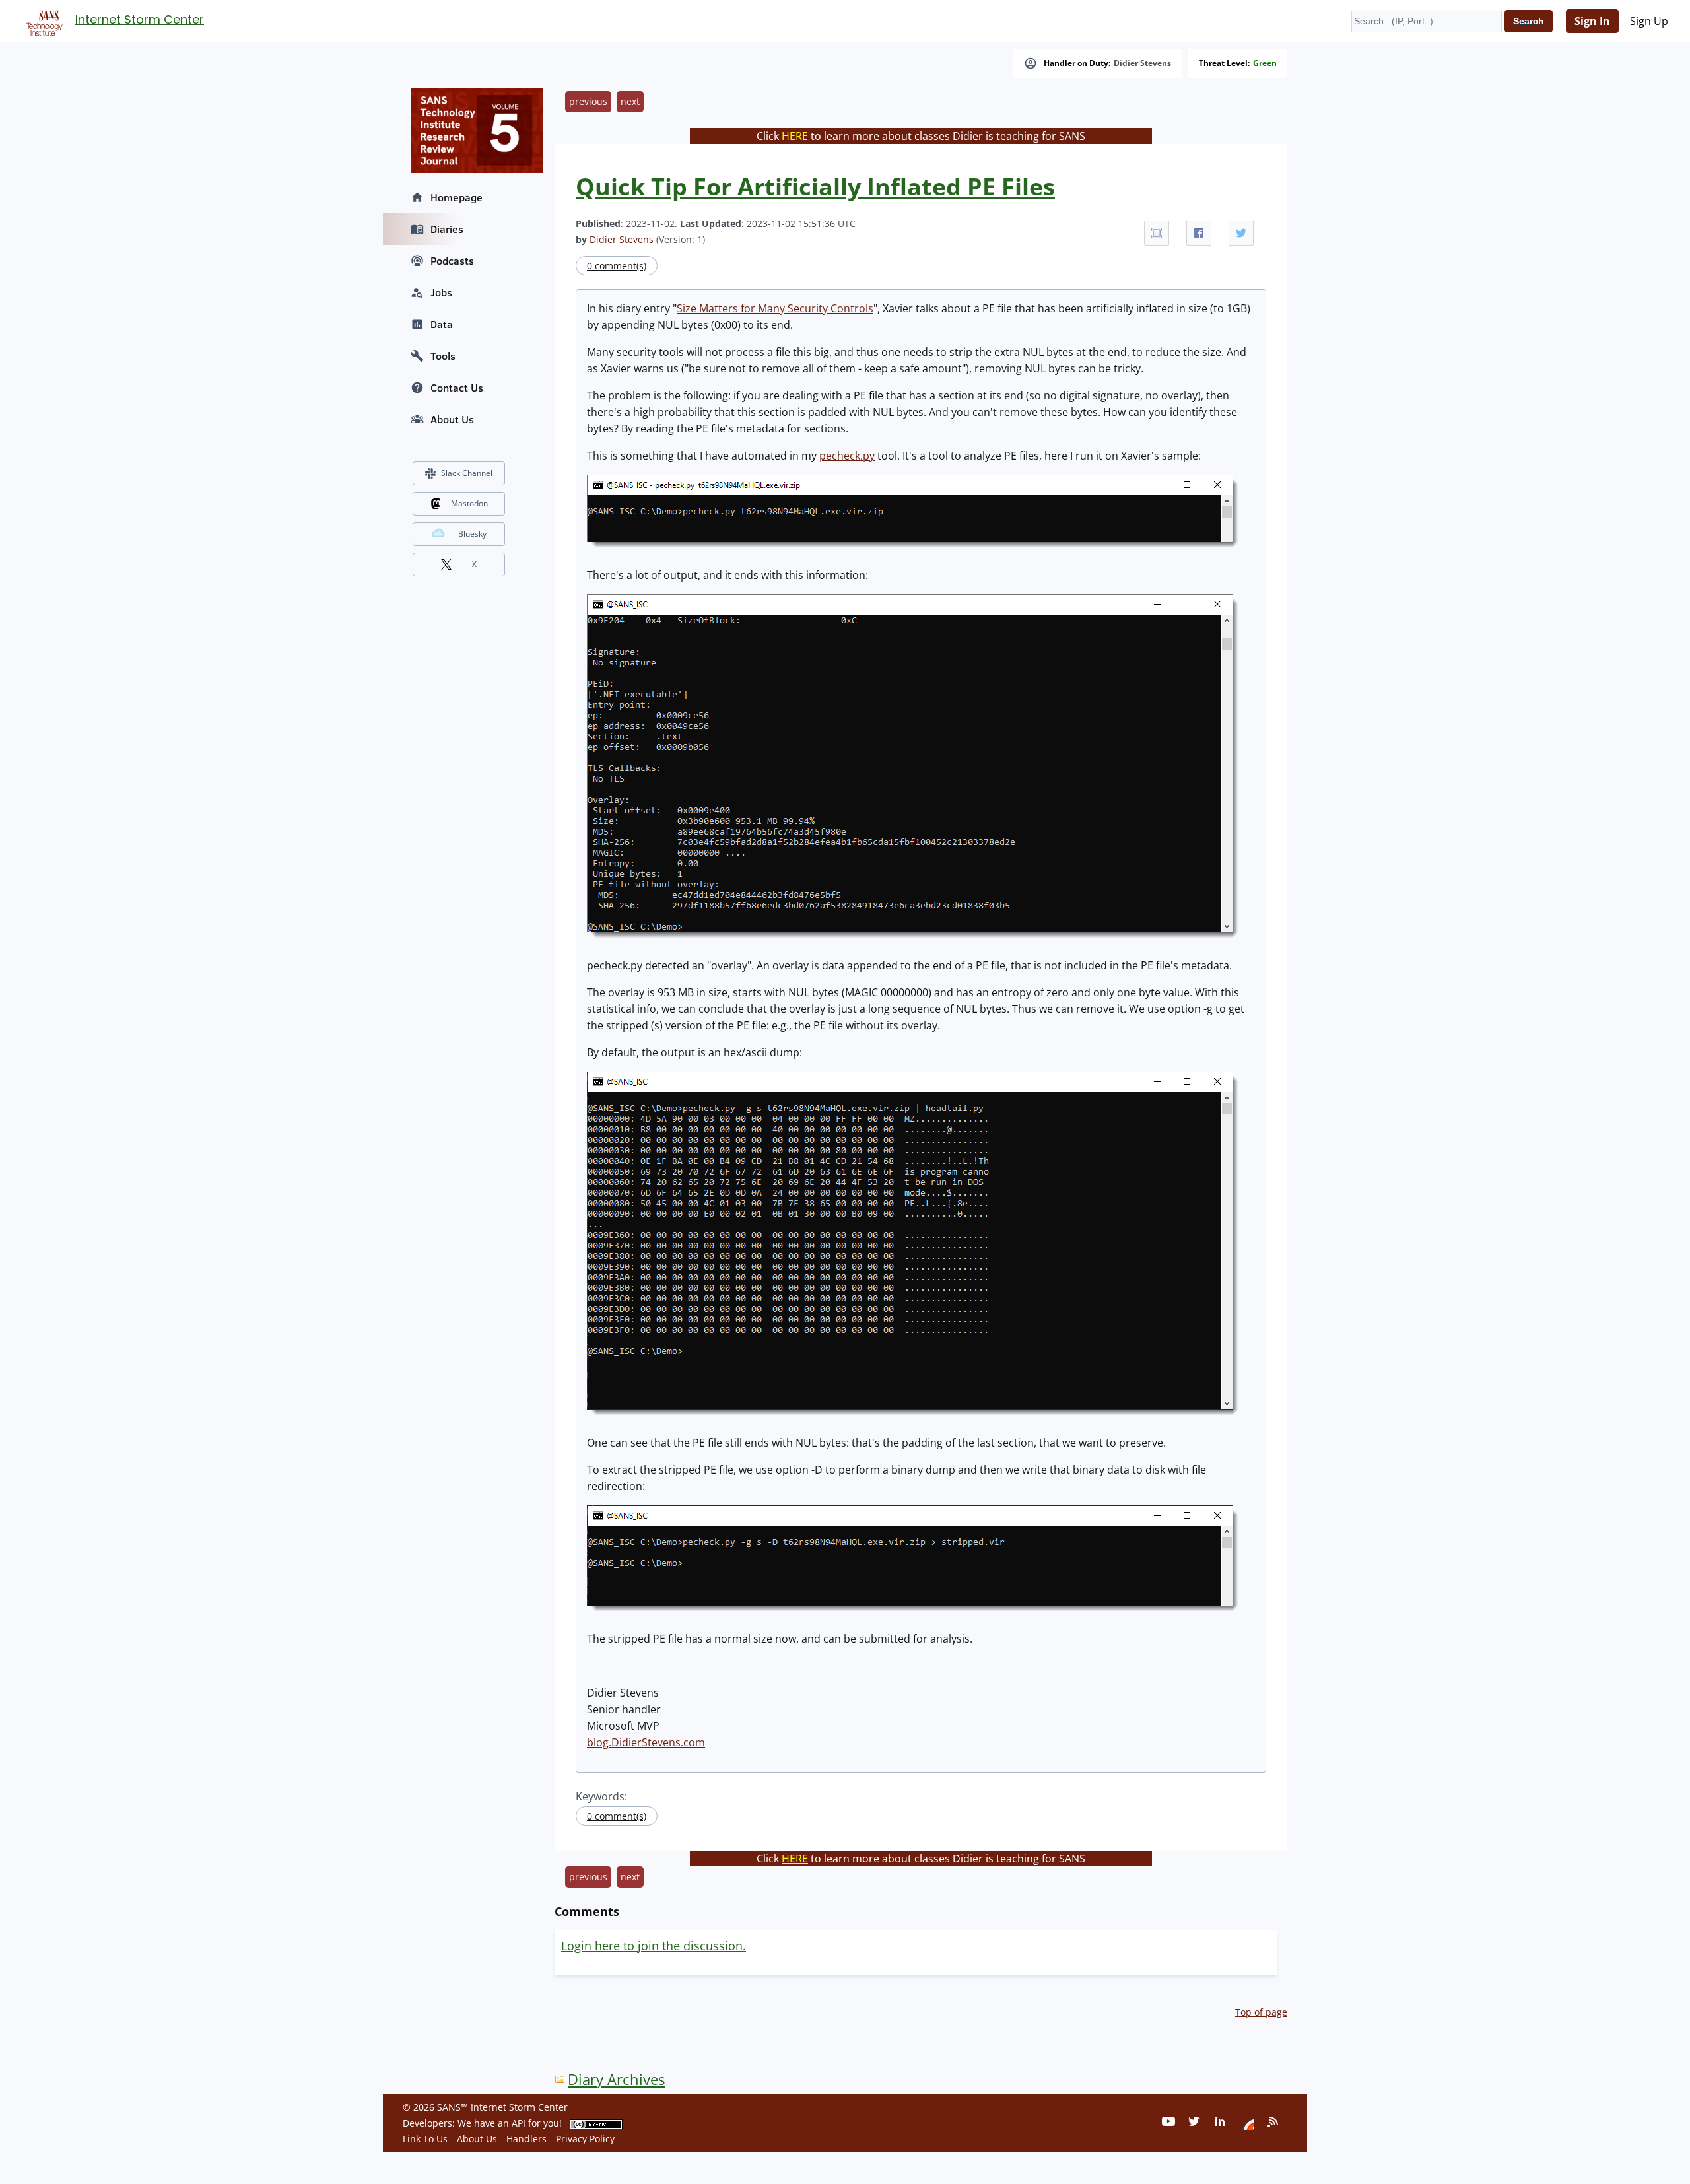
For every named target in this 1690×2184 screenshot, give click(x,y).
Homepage (456, 197)
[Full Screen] (1157, 233)
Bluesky (472, 534)
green (1265, 63)
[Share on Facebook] (1199, 233)
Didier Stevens (1142, 63)
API (519, 2123)
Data (442, 324)
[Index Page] (42, 20)
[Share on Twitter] (1241, 233)
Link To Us (425, 2139)
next (630, 101)
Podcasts (452, 261)
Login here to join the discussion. (654, 1946)
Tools (443, 356)
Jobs (441, 292)
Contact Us (457, 388)
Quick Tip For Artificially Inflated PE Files (815, 187)
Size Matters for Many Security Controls (775, 308)
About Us (452, 419)
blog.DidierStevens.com (646, 1742)
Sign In (1592, 21)
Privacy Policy (585, 2139)
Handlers (526, 2139)
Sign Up (1649, 21)
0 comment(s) (617, 266)
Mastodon (469, 503)
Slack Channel (467, 473)
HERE (795, 136)
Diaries (447, 229)
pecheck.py (847, 456)
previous (588, 101)
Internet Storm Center (140, 19)
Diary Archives (616, 2079)
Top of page (1261, 2012)
